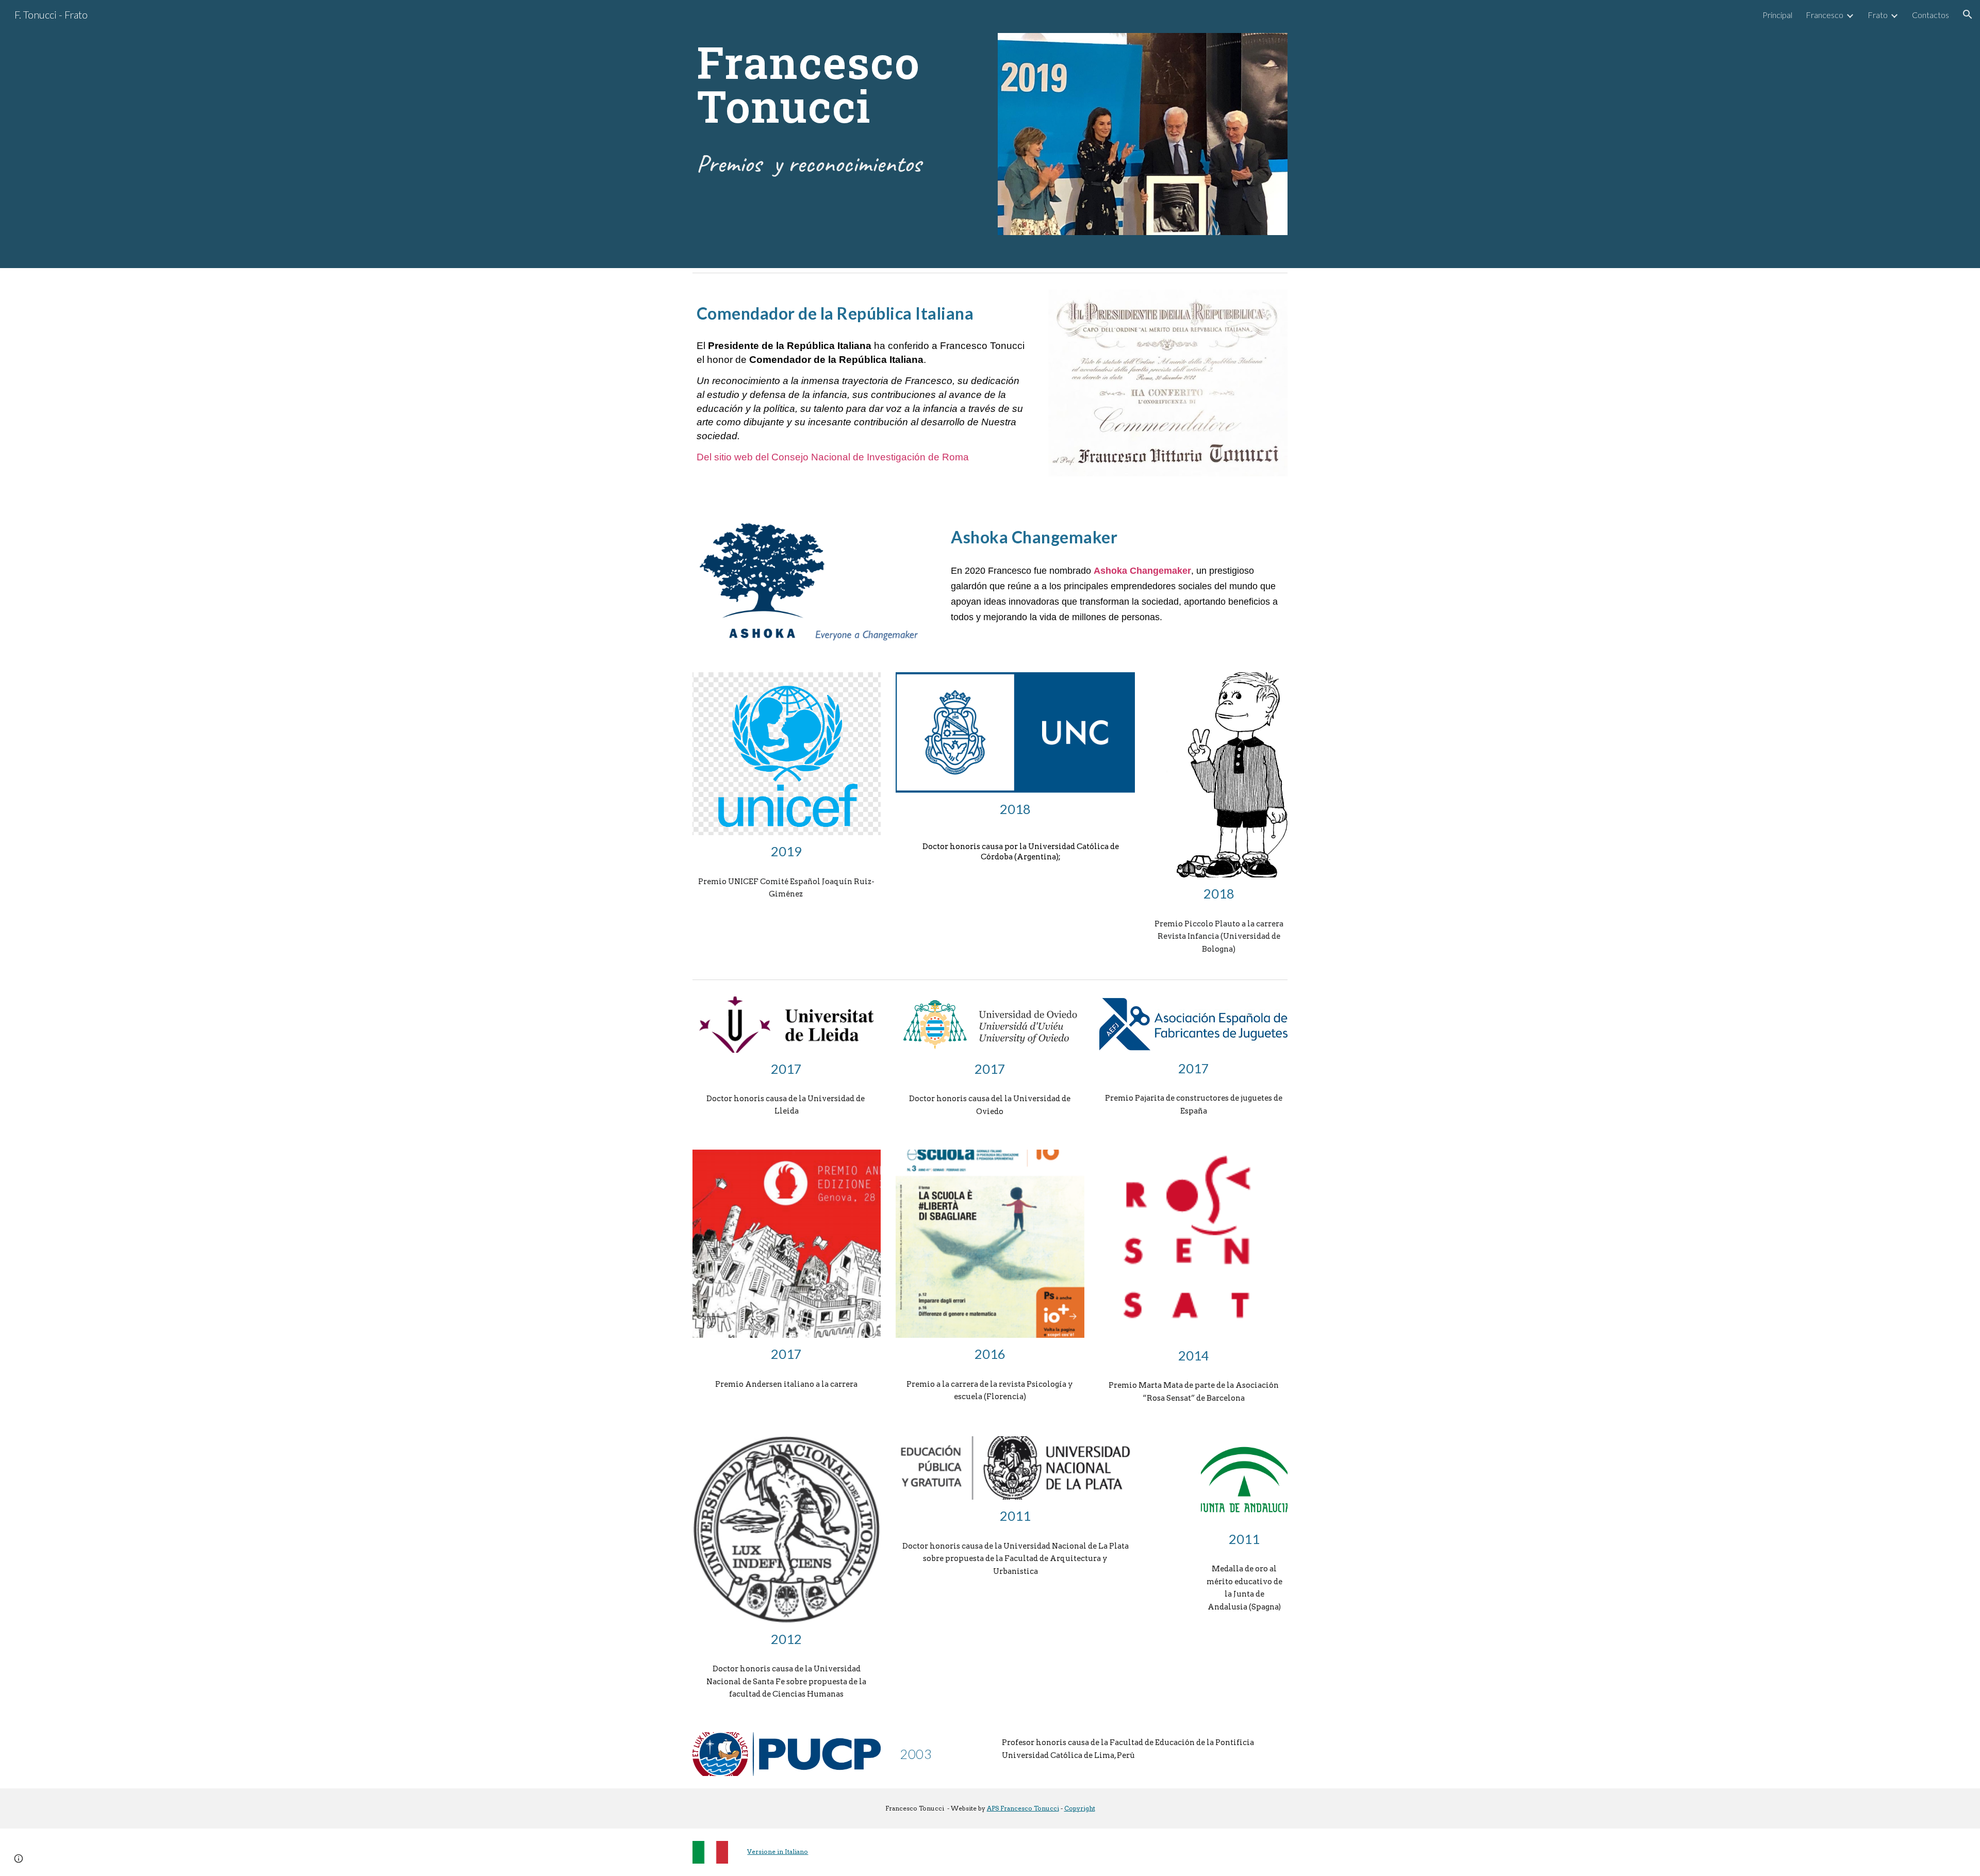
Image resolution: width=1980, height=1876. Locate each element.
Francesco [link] (1825, 15)
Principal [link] (1777, 15)
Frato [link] (1878, 15)
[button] (1968, 14)
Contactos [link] (1930, 15)
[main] (837, 84)
